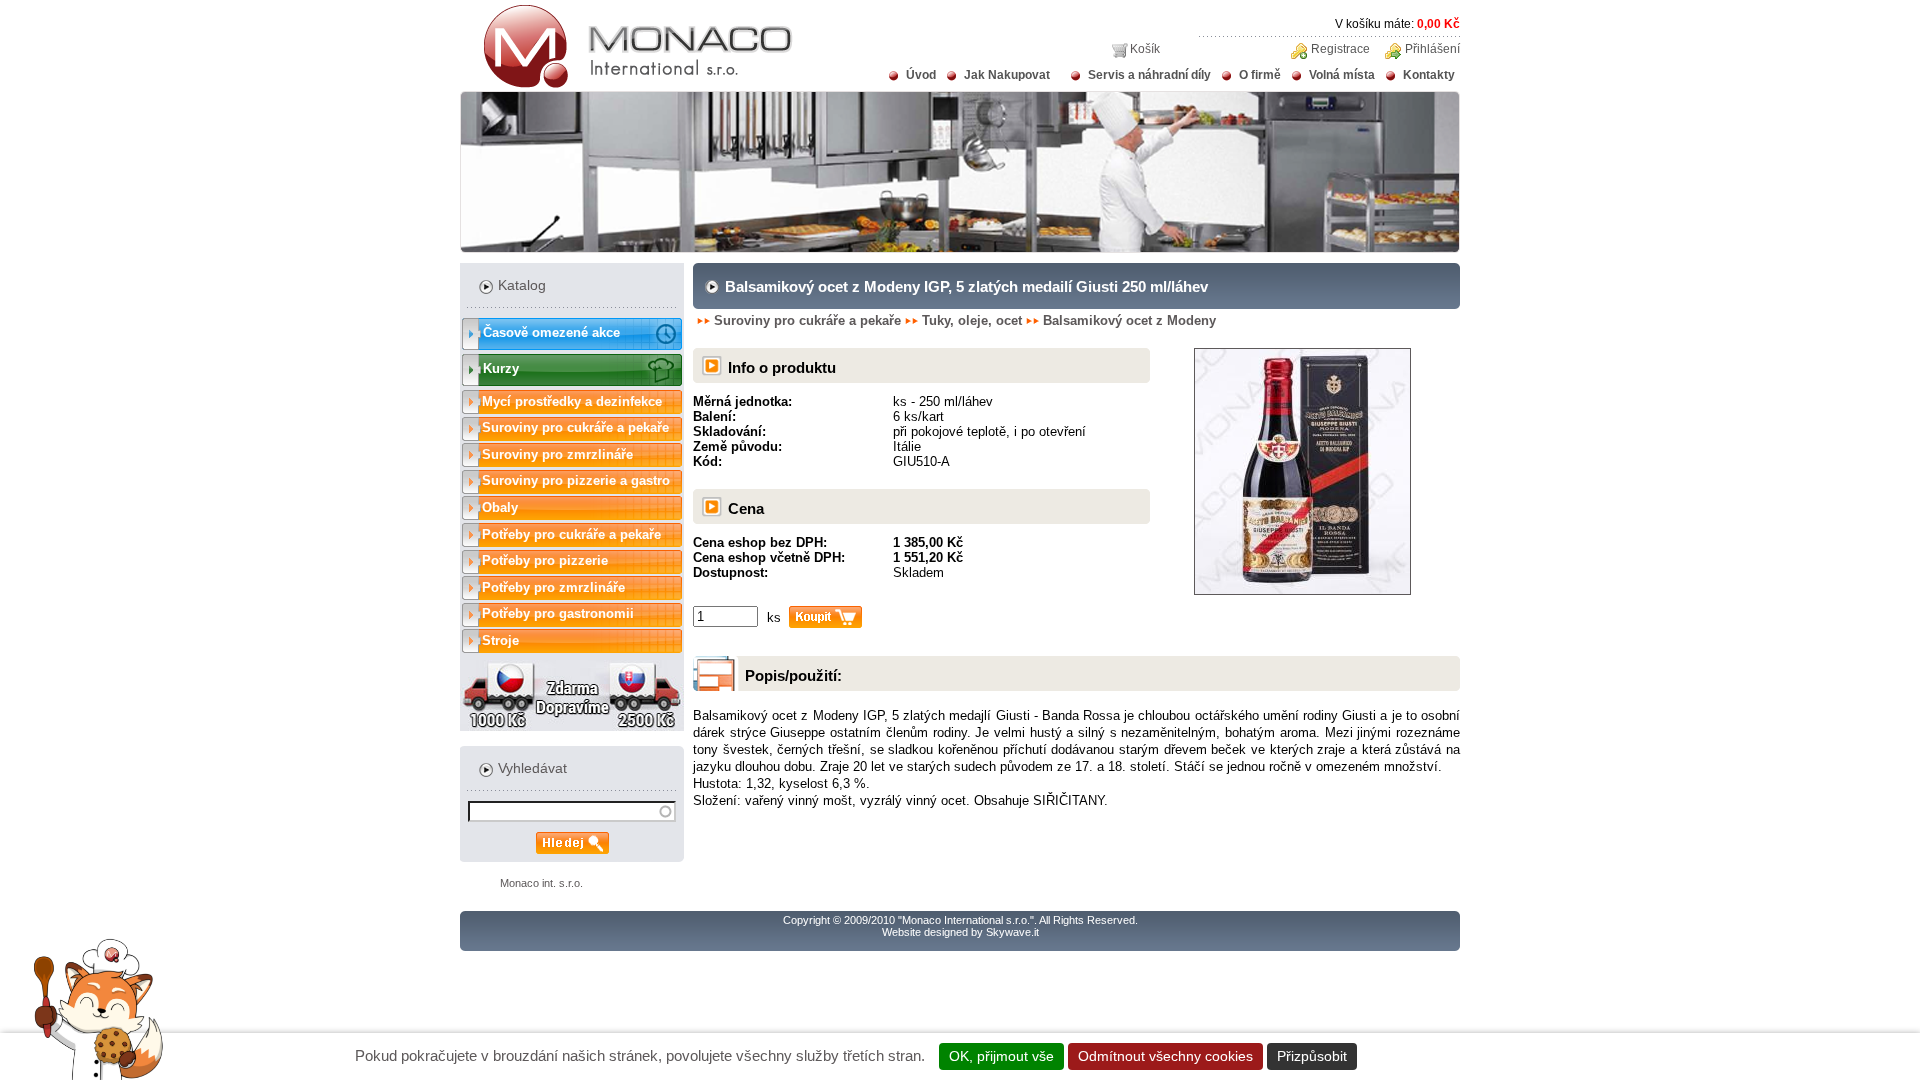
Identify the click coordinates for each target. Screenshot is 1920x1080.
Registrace (1340, 49)
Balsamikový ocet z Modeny (1129, 320)
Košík (1145, 49)
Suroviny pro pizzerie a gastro (576, 480)
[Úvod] (626, 84)
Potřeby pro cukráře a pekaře (571, 534)
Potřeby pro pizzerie (545, 560)
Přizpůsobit (1312, 1056)
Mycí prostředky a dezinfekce (572, 401)
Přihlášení (1432, 49)
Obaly (500, 507)
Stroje (500, 640)
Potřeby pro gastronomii (558, 613)
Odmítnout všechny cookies (1165, 1056)
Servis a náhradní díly (1149, 75)
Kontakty (1429, 75)
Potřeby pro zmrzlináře (553, 587)
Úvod (921, 75)
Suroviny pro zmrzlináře (557, 454)
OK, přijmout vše (1001, 1056)
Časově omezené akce (551, 332)
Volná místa (1342, 75)
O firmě (1260, 75)
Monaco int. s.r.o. (541, 883)
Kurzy (501, 368)
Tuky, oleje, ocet (972, 320)
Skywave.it (1012, 932)
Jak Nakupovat (1007, 75)
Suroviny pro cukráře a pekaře (575, 427)
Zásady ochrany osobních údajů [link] (1468, 1056)
